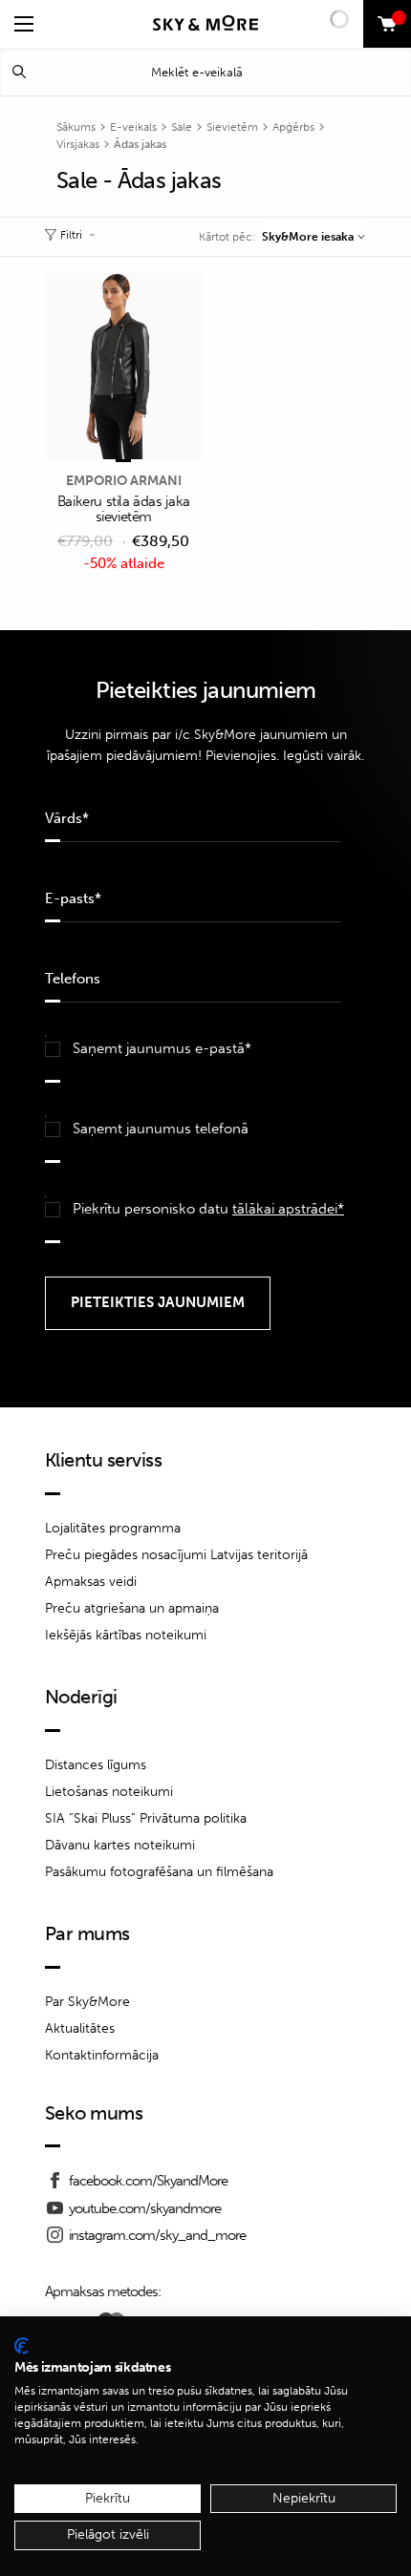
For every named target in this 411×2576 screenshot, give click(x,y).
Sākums (76, 127)
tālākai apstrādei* (288, 1209)
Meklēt (19, 72)
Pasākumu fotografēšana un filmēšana (159, 1872)
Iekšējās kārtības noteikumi (126, 1635)
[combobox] (313, 237)
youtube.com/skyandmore (145, 2208)
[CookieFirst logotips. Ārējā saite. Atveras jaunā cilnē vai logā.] (22, 2346)
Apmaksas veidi (91, 1582)
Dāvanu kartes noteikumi (120, 1845)
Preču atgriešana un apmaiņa (132, 1608)
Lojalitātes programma (113, 1528)
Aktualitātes (80, 2028)
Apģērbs (293, 127)
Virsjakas (78, 144)
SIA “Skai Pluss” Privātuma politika (146, 1818)
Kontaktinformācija (102, 2055)
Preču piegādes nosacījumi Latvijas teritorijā (176, 1555)
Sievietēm (232, 127)
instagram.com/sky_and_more (157, 2235)
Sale (182, 127)
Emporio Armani (124, 481)
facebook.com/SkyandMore (148, 2181)
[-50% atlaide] (124, 368)
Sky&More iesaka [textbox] (308, 237)
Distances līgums (96, 1765)
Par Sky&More (87, 2002)
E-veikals (133, 127)
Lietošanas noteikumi (109, 1792)
